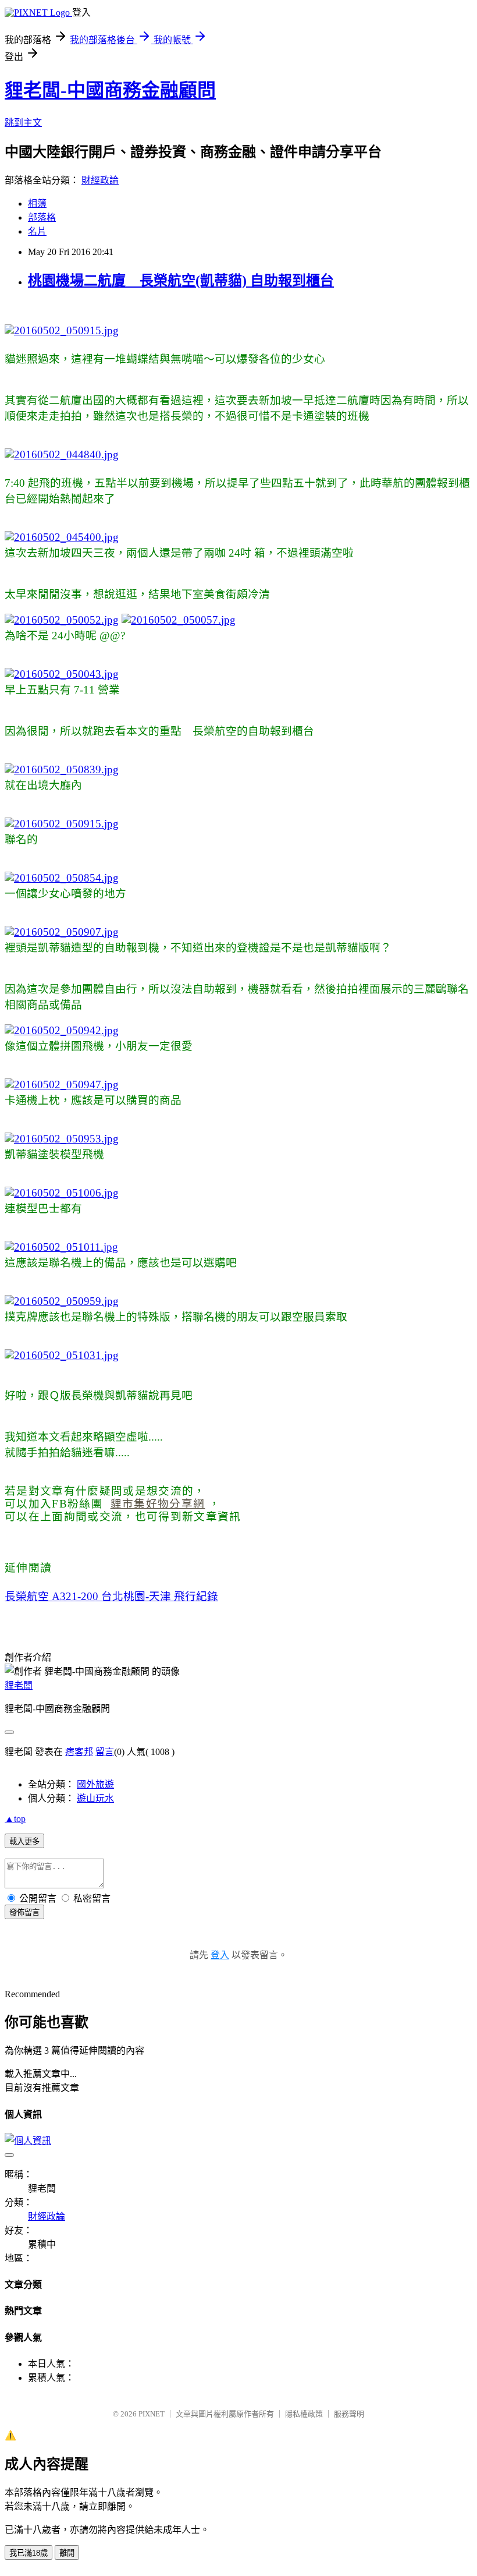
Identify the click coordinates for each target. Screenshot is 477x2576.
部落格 (42, 217)
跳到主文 (23, 123)
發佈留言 (24, 1912)
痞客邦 (79, 1752)
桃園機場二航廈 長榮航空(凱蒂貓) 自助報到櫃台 (181, 281)
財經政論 (100, 180)
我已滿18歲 (29, 2553)
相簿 (37, 204)
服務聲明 (349, 2414)
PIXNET (152, 2414)
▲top (15, 1819)
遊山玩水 (95, 1798)
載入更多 (24, 1841)
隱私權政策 (304, 2414)
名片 (37, 231)
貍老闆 (19, 1685)
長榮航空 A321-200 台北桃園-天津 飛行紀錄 (111, 1596)
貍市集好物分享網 (158, 1504)
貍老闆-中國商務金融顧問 (110, 90)
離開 (67, 2553)
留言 (105, 1752)
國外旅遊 (95, 1784)
